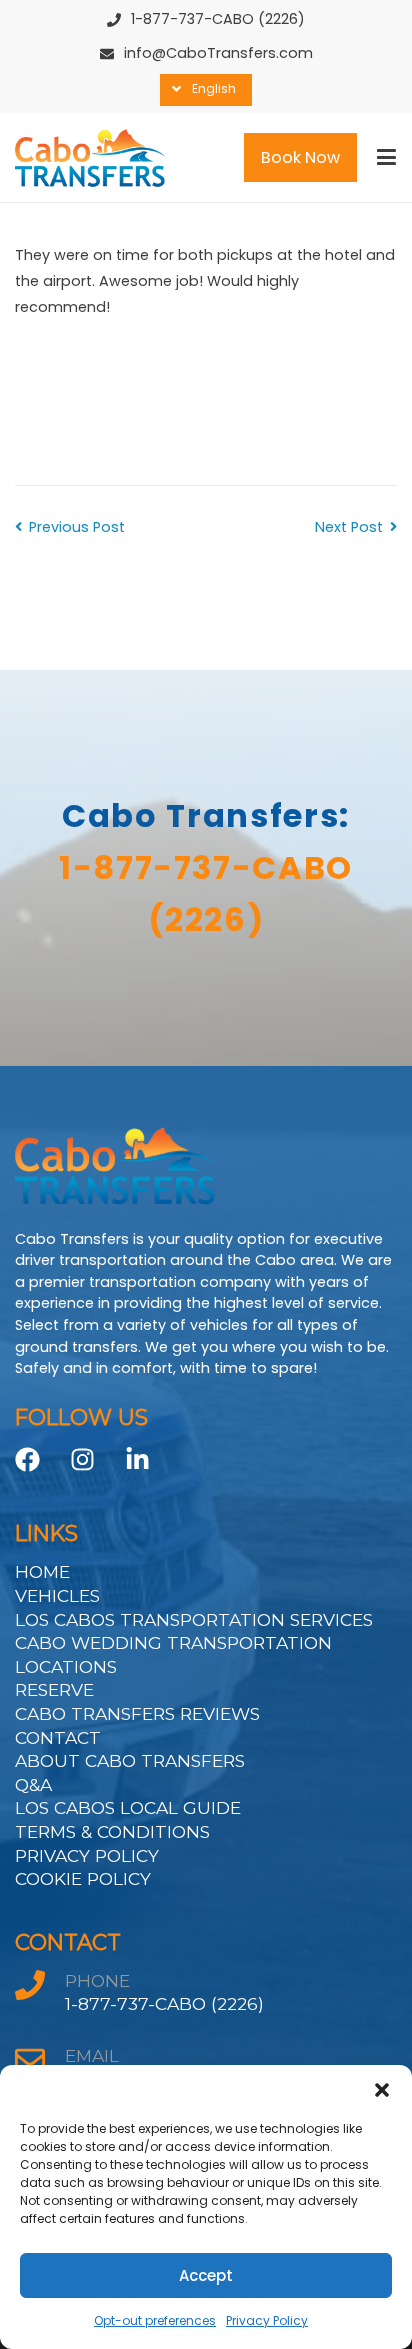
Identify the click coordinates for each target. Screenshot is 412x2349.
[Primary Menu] (386, 158)
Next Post (349, 527)
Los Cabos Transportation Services (194, 1619)
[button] (382, 2090)
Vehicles (57, 1595)
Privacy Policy (267, 2320)
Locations (66, 1666)
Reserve (54, 1689)
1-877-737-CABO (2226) (218, 19)
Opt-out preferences (155, 2320)
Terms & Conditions (112, 1831)
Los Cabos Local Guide (128, 1807)
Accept (206, 2275)
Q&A (33, 1784)
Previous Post (77, 527)
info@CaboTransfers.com (218, 53)
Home (42, 1571)
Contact (58, 1737)
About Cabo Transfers (130, 1760)
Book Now (300, 157)
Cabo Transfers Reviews (137, 1713)
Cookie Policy (83, 1878)
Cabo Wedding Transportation (173, 1642)
